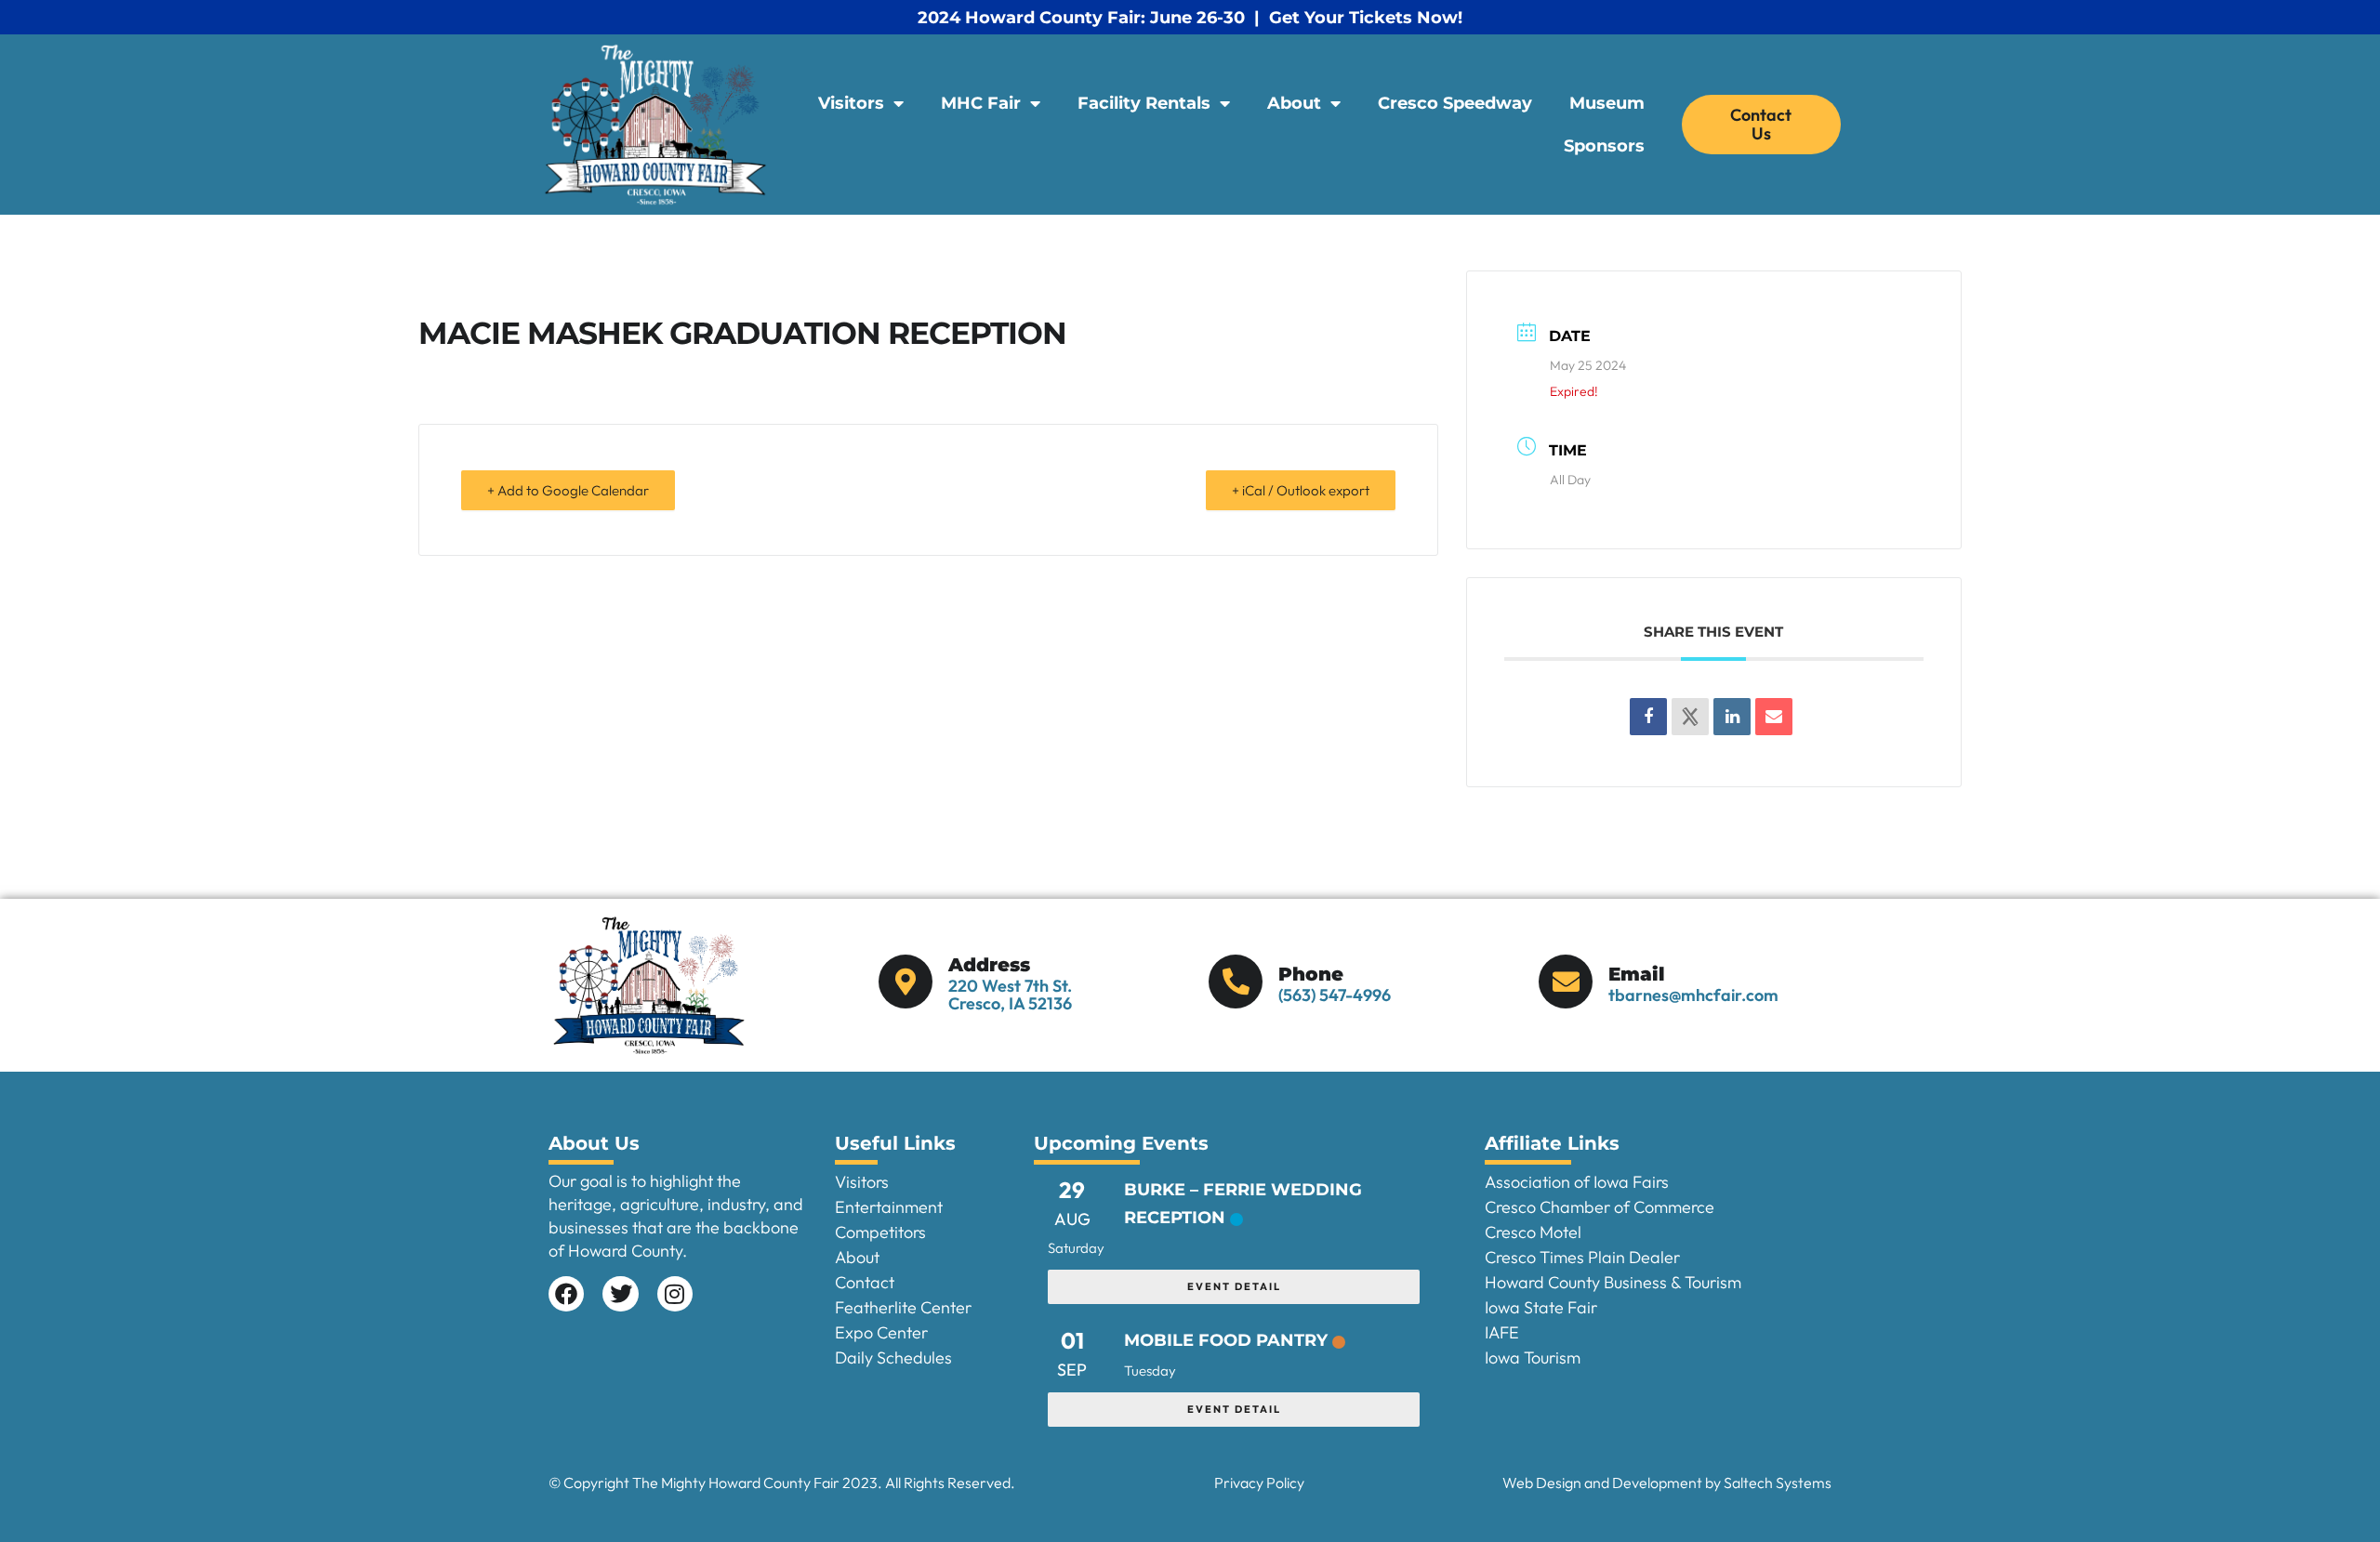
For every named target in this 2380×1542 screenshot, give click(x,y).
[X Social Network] (1690, 717)
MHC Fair (981, 103)
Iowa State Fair (1541, 1307)
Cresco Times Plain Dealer (1582, 1257)
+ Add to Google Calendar (568, 490)
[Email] (1774, 717)
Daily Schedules (893, 1357)
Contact (865, 1282)
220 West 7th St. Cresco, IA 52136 (1010, 995)
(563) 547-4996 (1335, 995)
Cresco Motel (1533, 1232)
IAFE (1502, 1332)
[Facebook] (566, 1294)
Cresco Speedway (1455, 103)
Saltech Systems (1778, 1483)
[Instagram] (675, 1294)
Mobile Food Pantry (1226, 1340)
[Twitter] (620, 1294)
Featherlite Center (903, 1307)
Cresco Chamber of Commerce (1600, 1207)
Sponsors (1604, 146)
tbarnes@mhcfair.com (1693, 995)
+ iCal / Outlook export (1301, 490)
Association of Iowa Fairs (1577, 1182)
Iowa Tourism (1533, 1357)
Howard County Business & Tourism (1613, 1282)
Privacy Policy (1259, 1483)
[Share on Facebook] (1648, 717)
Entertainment (889, 1207)
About (1294, 103)
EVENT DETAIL (1234, 1286)
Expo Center (881, 1332)
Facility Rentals (1144, 103)
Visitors (851, 103)
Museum (1607, 103)
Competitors (880, 1232)
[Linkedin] (1732, 717)
